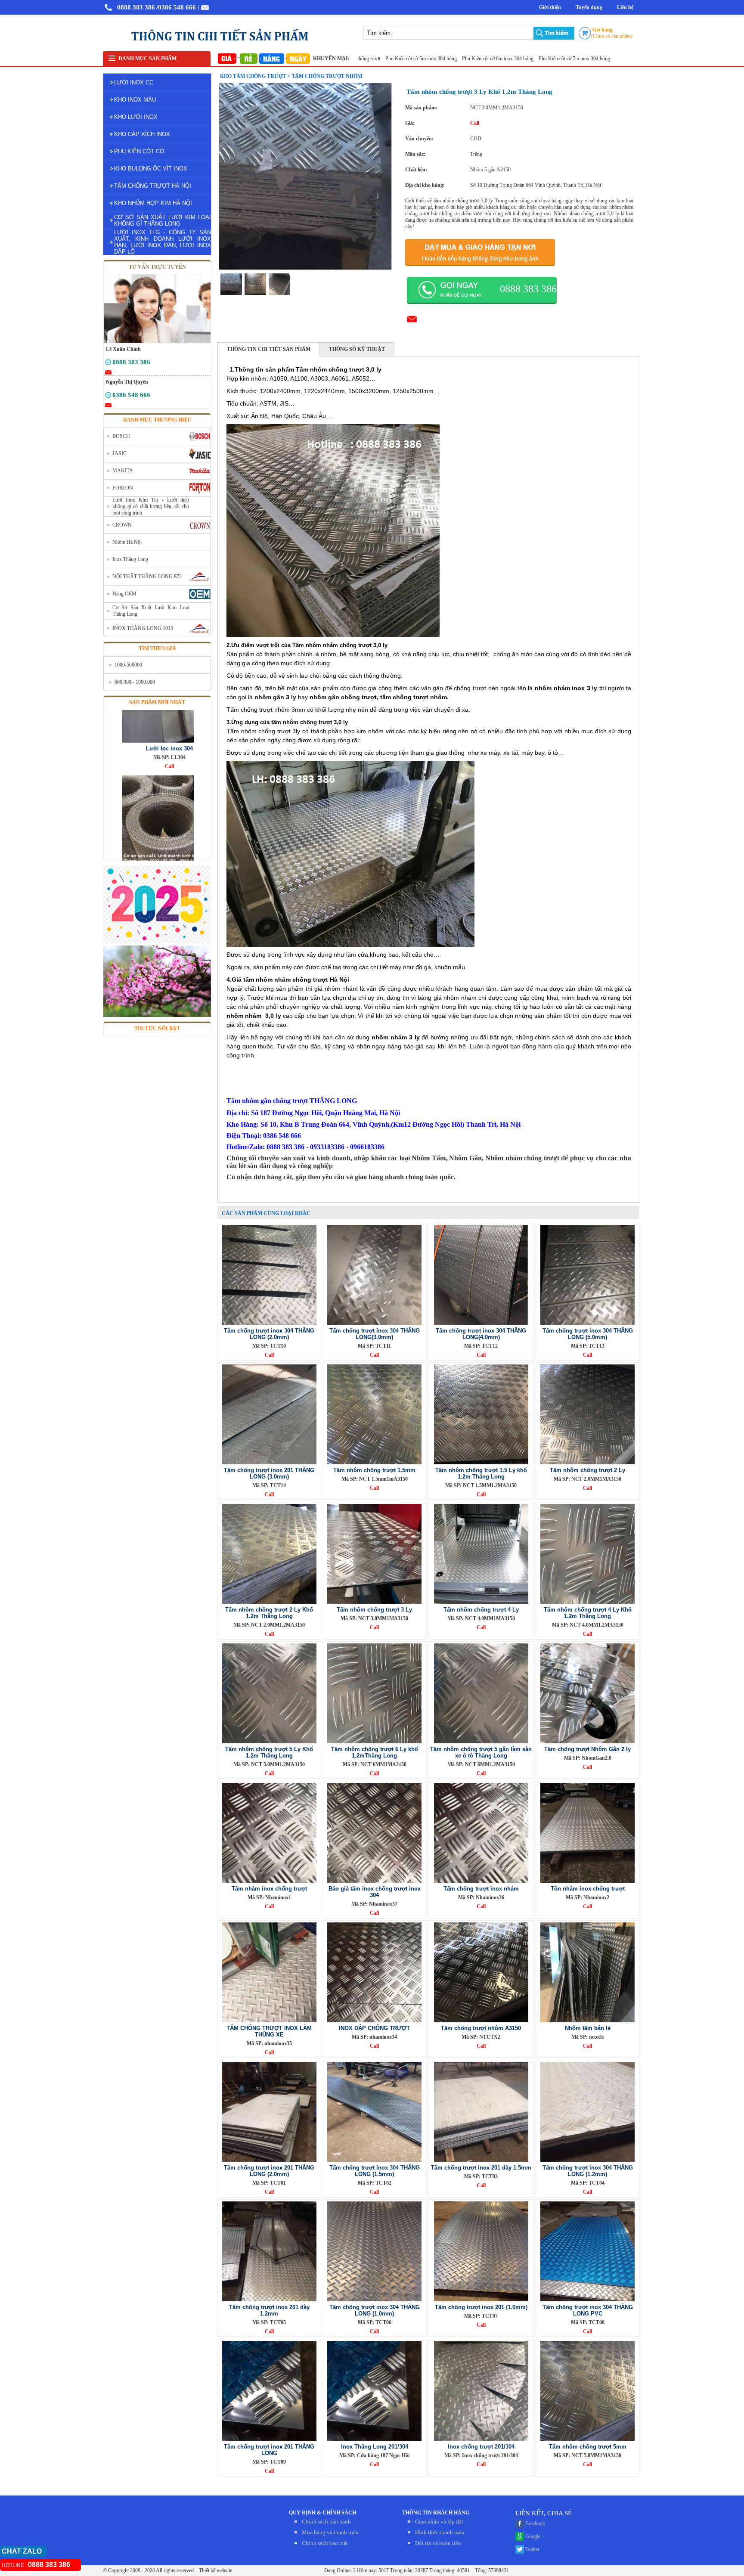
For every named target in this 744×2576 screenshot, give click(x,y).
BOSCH (121, 436)
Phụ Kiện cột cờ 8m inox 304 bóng (584, 59)
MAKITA (123, 471)
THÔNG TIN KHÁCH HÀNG (436, 2513)
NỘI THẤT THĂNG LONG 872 (147, 577)
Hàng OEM (124, 594)
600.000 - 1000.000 (135, 682)
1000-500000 (128, 665)
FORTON (123, 488)
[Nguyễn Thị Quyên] (108, 397)
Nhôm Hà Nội (127, 542)
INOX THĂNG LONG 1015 (143, 628)
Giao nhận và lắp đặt (439, 2522)
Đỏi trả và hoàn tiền (438, 2543)
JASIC (119, 453)
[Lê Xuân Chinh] (108, 364)
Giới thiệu (550, 7)
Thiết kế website (215, 2570)
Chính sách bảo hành (326, 2522)
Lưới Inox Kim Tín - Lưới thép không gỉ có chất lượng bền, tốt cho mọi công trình (151, 506)
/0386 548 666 (176, 7)
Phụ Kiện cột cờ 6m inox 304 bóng (431, 59)
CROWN (122, 525)
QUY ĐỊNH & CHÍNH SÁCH (322, 2513)
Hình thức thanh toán (440, 2532)
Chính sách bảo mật (325, 2543)
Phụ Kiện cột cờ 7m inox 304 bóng (508, 59)
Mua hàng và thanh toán (330, 2532)
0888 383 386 (136, 7)
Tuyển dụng (589, 7)
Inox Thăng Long (130, 559)
